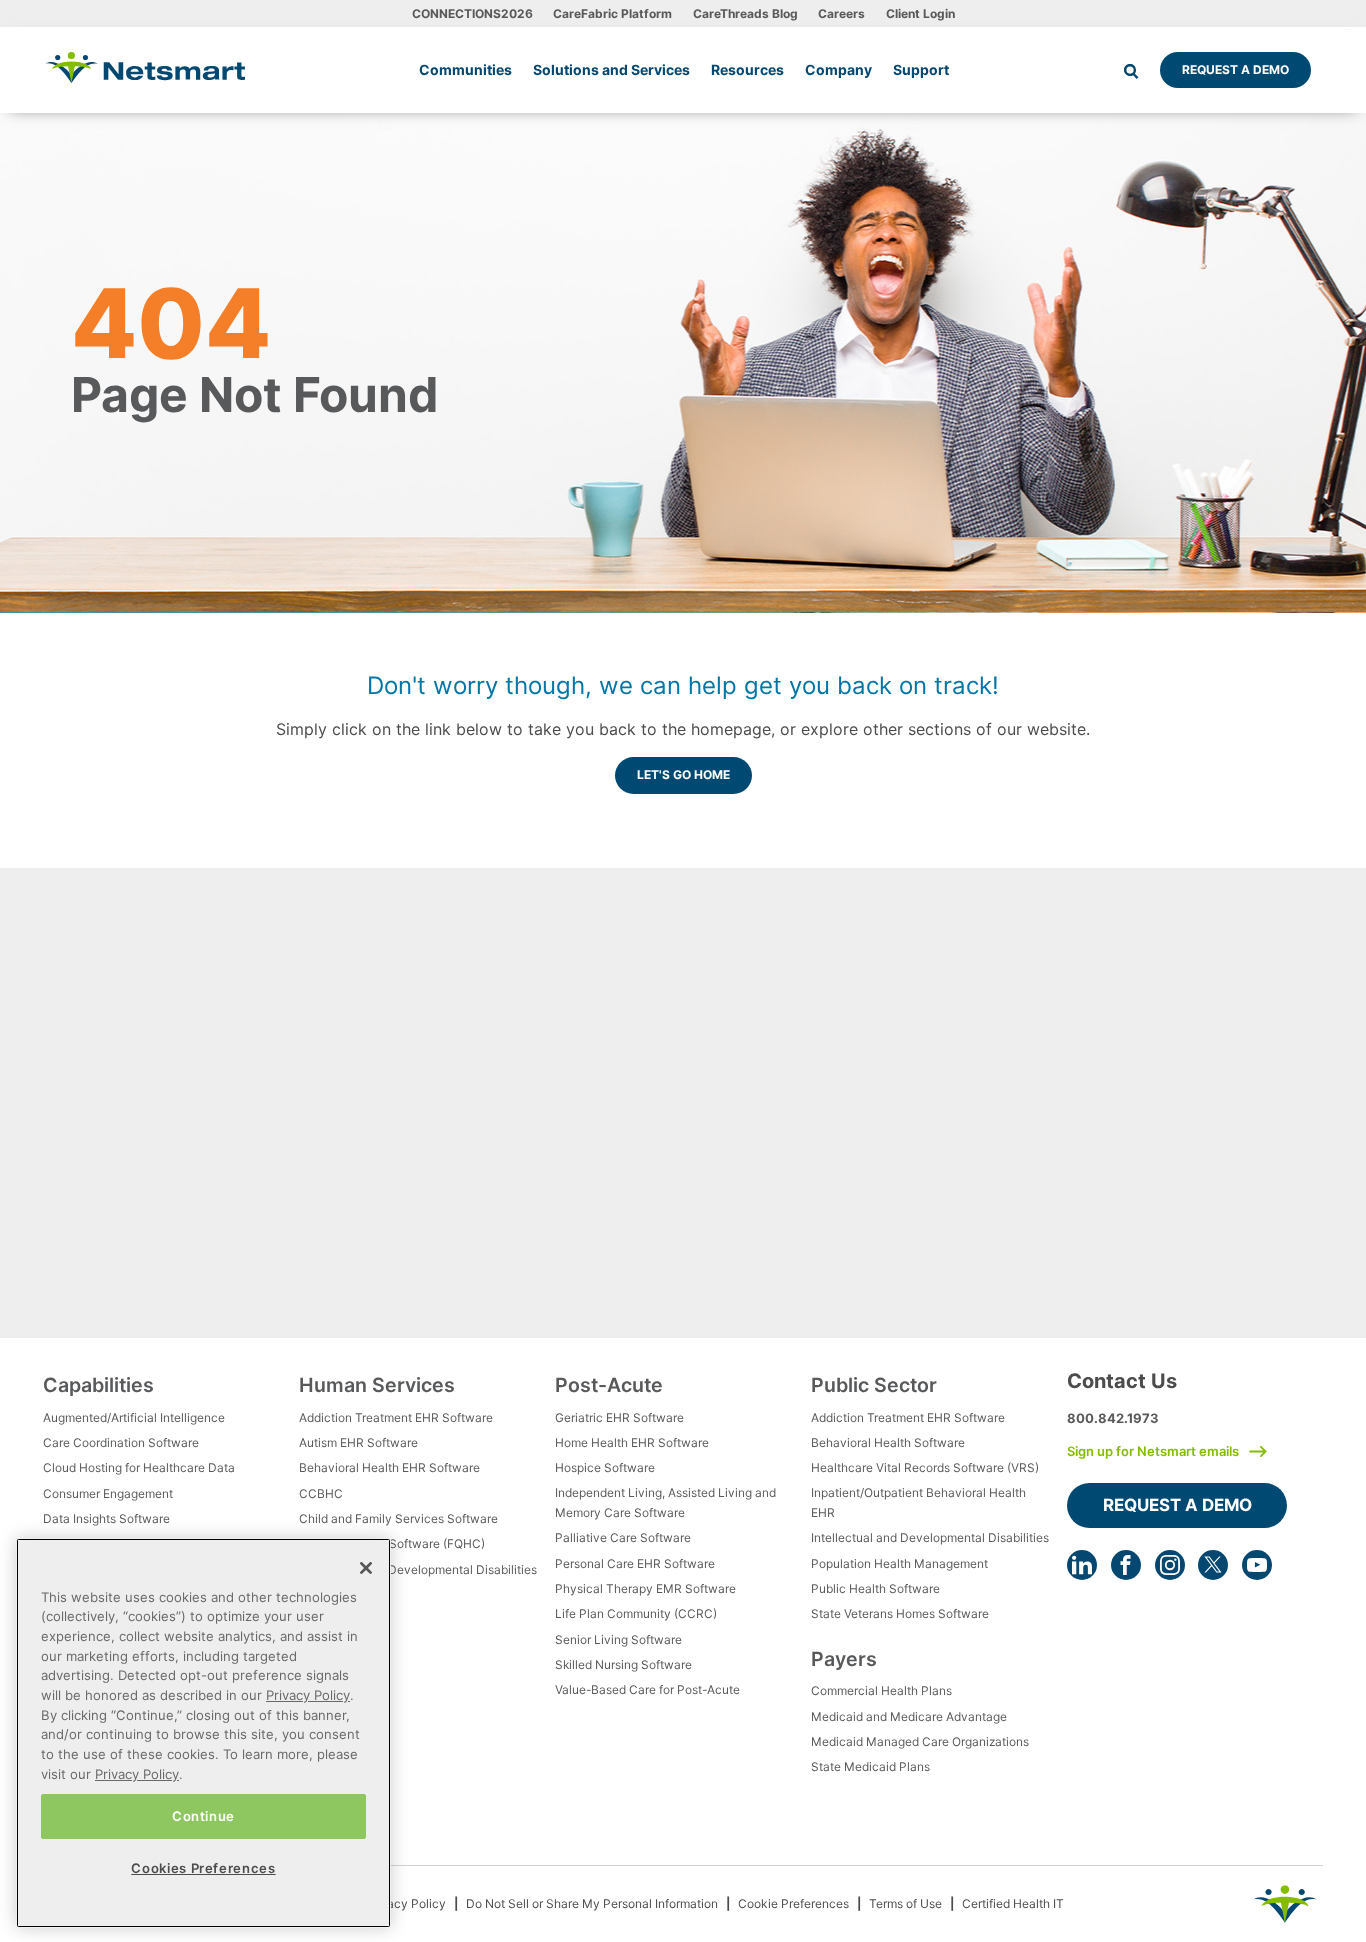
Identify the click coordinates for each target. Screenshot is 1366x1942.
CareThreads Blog (745, 13)
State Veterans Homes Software (900, 1613)
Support (921, 69)
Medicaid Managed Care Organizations (920, 1741)
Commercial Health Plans (881, 1690)
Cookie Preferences (793, 1903)
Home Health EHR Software (632, 1442)
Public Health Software (875, 1588)
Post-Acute (609, 1385)
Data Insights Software (106, 1518)
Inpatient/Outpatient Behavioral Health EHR (918, 1502)
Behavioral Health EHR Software (389, 1467)
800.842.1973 (1113, 1418)
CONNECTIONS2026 (472, 13)
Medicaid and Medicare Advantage (909, 1716)
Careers (841, 13)
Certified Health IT (1013, 1903)
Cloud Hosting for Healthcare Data (139, 1467)
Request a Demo (1235, 69)
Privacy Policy (405, 1903)
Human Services (377, 1385)
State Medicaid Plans (870, 1766)
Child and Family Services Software (398, 1518)
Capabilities (98, 1385)
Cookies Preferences (203, 1868)
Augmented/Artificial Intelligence (134, 1417)
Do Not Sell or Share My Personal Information (592, 1903)
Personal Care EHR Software (635, 1563)
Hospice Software (605, 1467)
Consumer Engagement (108, 1493)
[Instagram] (1170, 1565)
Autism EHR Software (358, 1442)
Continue (203, 1816)
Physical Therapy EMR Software (645, 1588)
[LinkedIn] (1082, 1565)
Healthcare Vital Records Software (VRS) (925, 1467)
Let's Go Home (683, 774)
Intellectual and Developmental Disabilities (418, 1569)
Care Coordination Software (121, 1442)
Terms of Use (905, 1903)
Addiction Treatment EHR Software (396, 1417)
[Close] (366, 1568)
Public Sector (874, 1385)
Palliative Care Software (623, 1537)
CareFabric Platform (612, 13)
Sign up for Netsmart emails (1153, 1451)
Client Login (920, 13)
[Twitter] (1213, 1565)
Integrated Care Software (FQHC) (392, 1543)
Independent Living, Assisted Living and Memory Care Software (665, 1502)
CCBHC (321, 1493)
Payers (844, 1659)
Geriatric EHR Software (619, 1417)
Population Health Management (899, 1563)
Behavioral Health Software (888, 1442)
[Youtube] (1257, 1565)
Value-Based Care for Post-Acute (647, 1689)
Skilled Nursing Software (623, 1664)
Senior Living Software (618, 1639)
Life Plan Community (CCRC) (636, 1613)
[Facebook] (1126, 1565)
